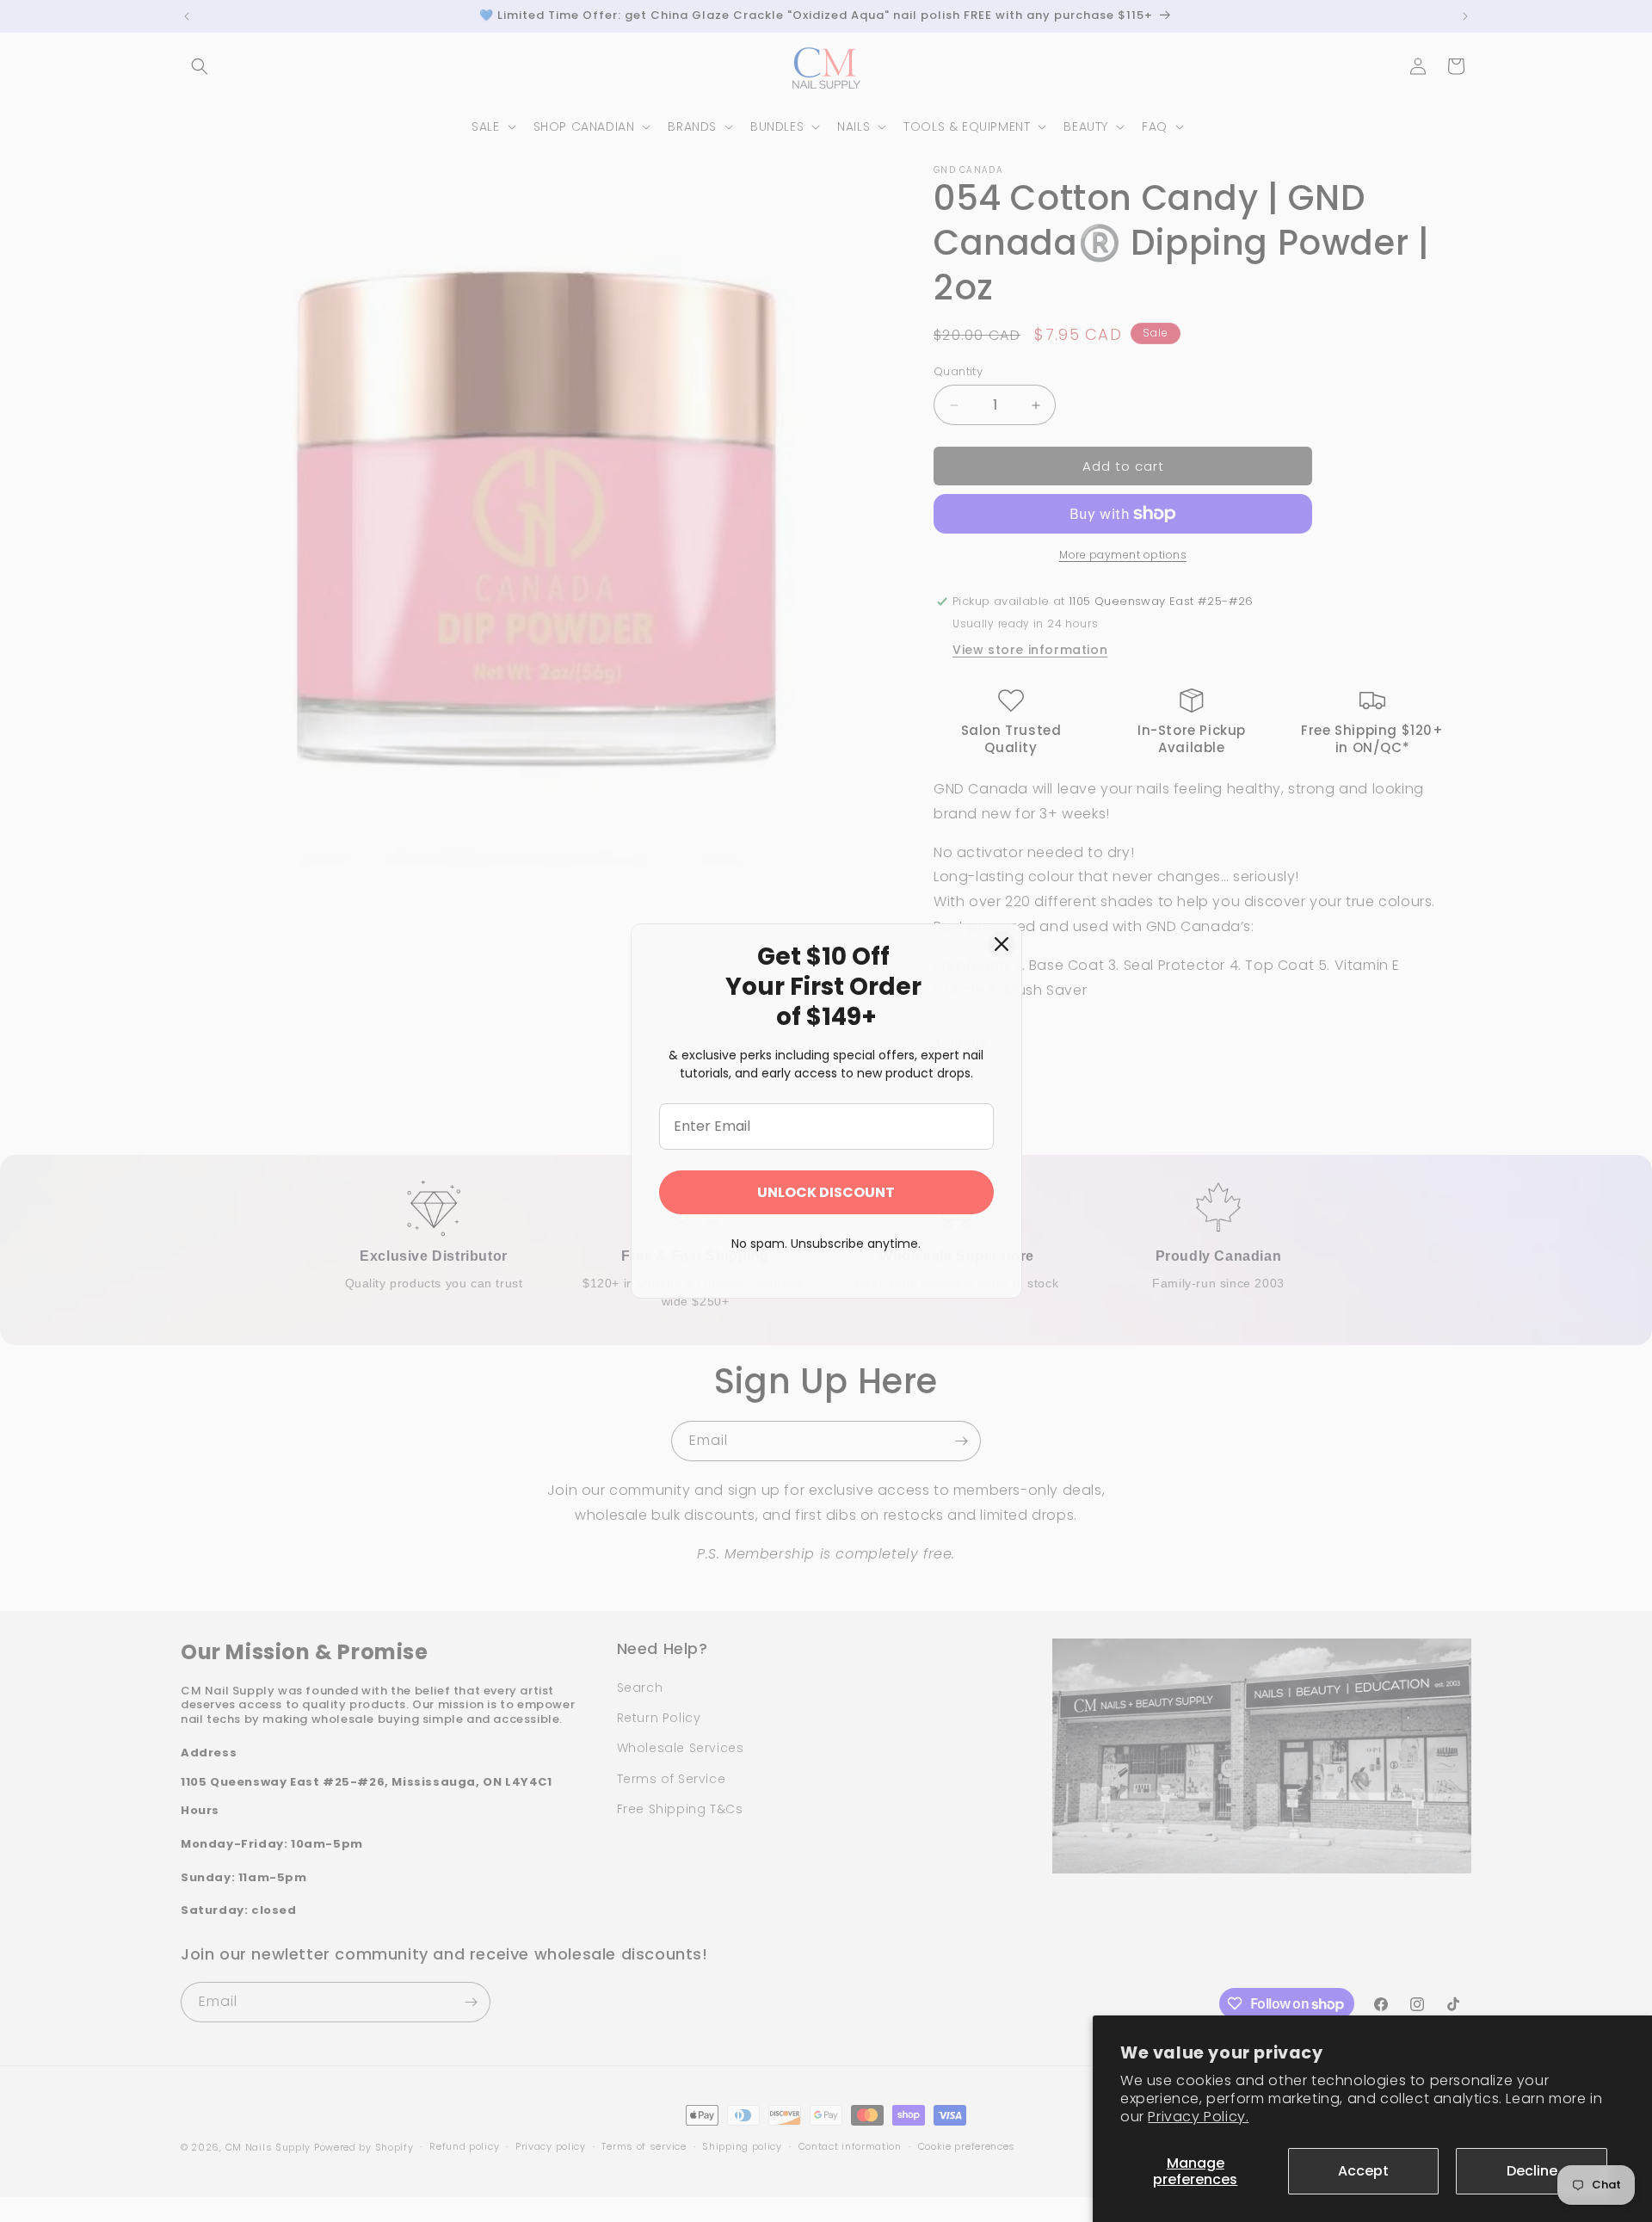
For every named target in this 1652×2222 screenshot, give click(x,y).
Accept (1363, 2171)
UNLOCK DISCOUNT (826, 1192)
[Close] (1002, 944)
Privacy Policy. (1198, 2117)
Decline (1532, 2171)
